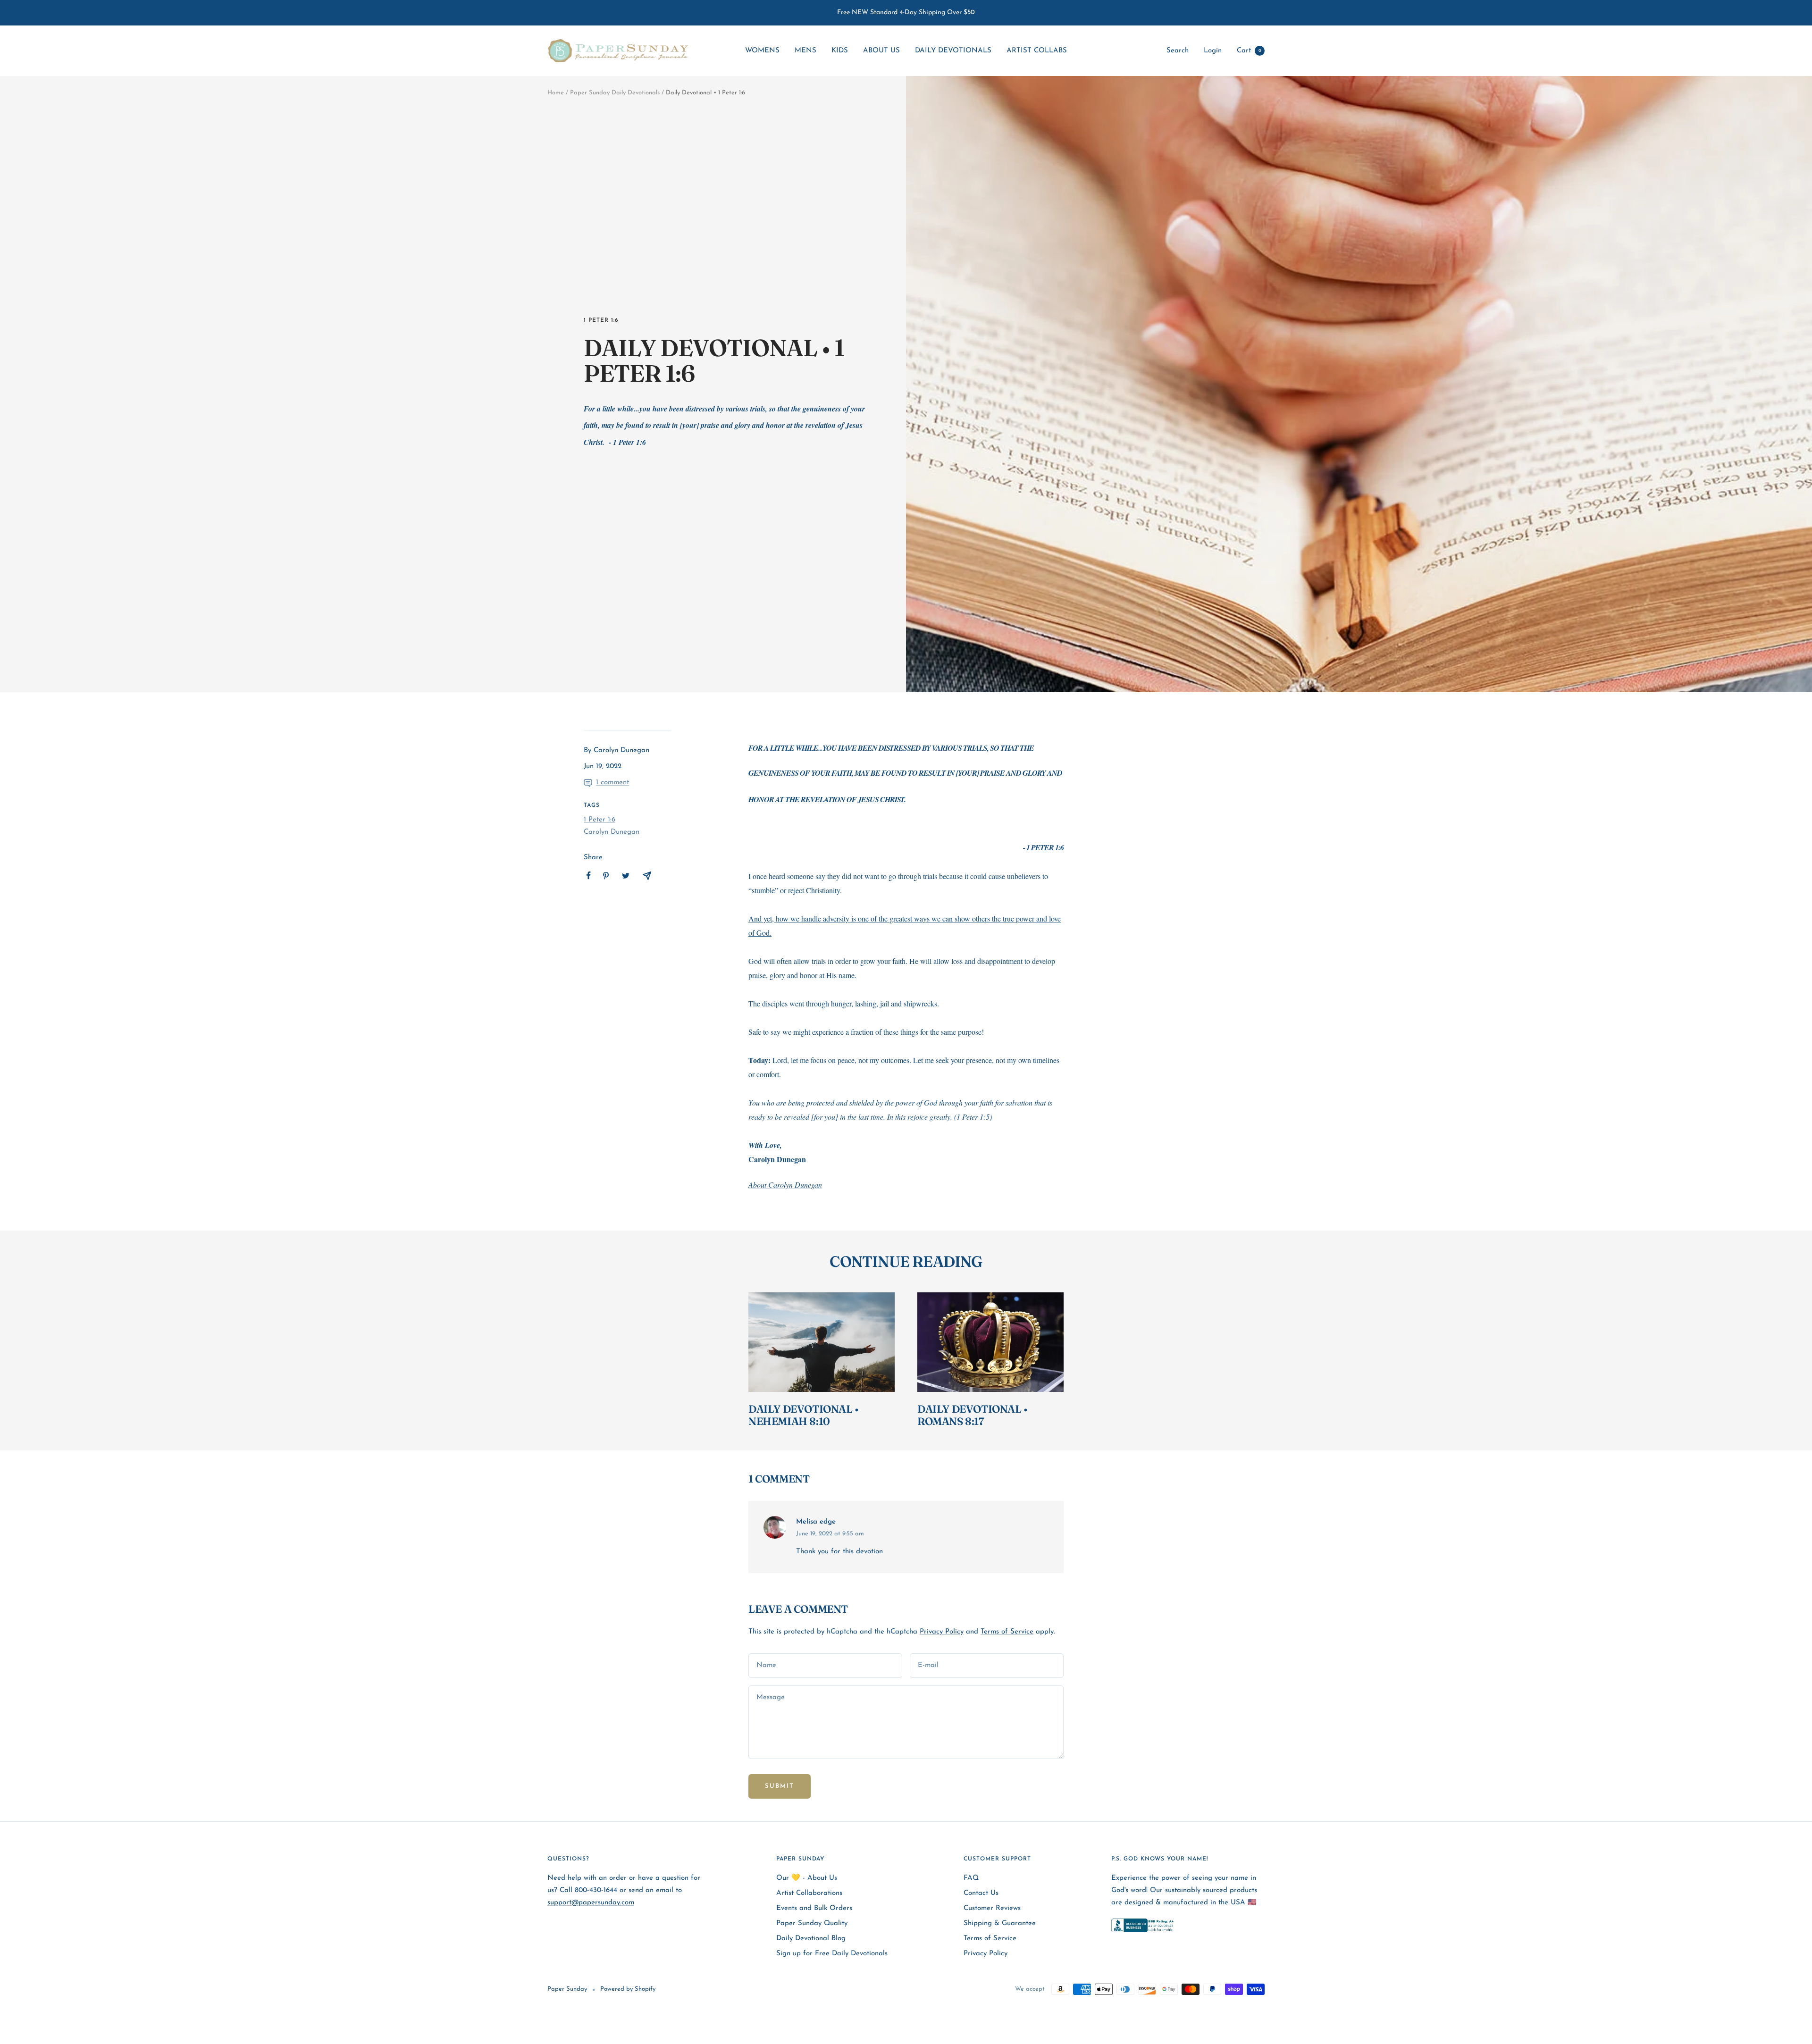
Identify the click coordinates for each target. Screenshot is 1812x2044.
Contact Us (981, 1893)
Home (556, 93)
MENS (805, 51)
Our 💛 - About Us (807, 1878)
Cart (1249, 51)
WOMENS (762, 51)
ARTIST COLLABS (1037, 51)
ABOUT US (881, 51)
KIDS (840, 51)
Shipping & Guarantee (1000, 1923)
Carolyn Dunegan (612, 832)
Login (1213, 51)
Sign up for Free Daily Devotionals (832, 1954)
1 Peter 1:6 (601, 320)
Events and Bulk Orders (814, 1908)
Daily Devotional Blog (811, 1939)
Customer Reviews (992, 1908)
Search (1178, 51)
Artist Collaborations (809, 1893)
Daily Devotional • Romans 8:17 (973, 1415)
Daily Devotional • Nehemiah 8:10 (804, 1415)
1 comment (612, 783)
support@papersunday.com (591, 1903)
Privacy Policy (942, 1632)
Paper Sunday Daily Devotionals (615, 93)
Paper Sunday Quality (812, 1923)
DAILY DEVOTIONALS (953, 51)
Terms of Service (1007, 1632)
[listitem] (589, 875)
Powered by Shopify (628, 1989)
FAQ (971, 1878)
